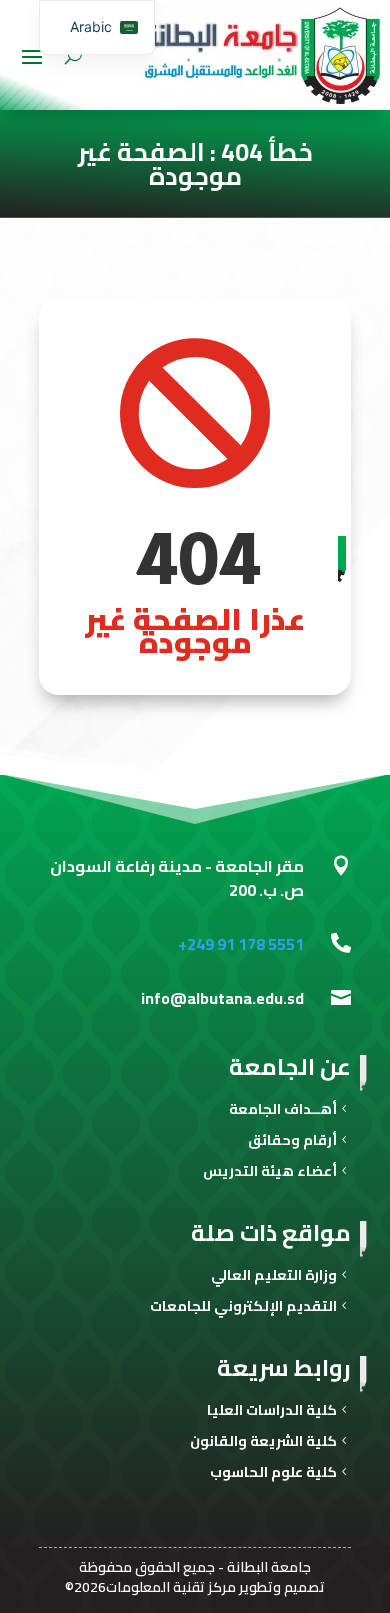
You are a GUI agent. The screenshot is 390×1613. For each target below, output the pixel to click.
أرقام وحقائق (292, 1142)
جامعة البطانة (269, 1567)
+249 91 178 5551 (241, 944)
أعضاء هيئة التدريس (270, 1173)
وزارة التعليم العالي (274, 1277)
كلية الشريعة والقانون (263, 1443)
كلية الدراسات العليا (272, 1412)
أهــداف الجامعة (283, 1111)
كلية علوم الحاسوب (273, 1474)
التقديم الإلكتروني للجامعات (243, 1308)
